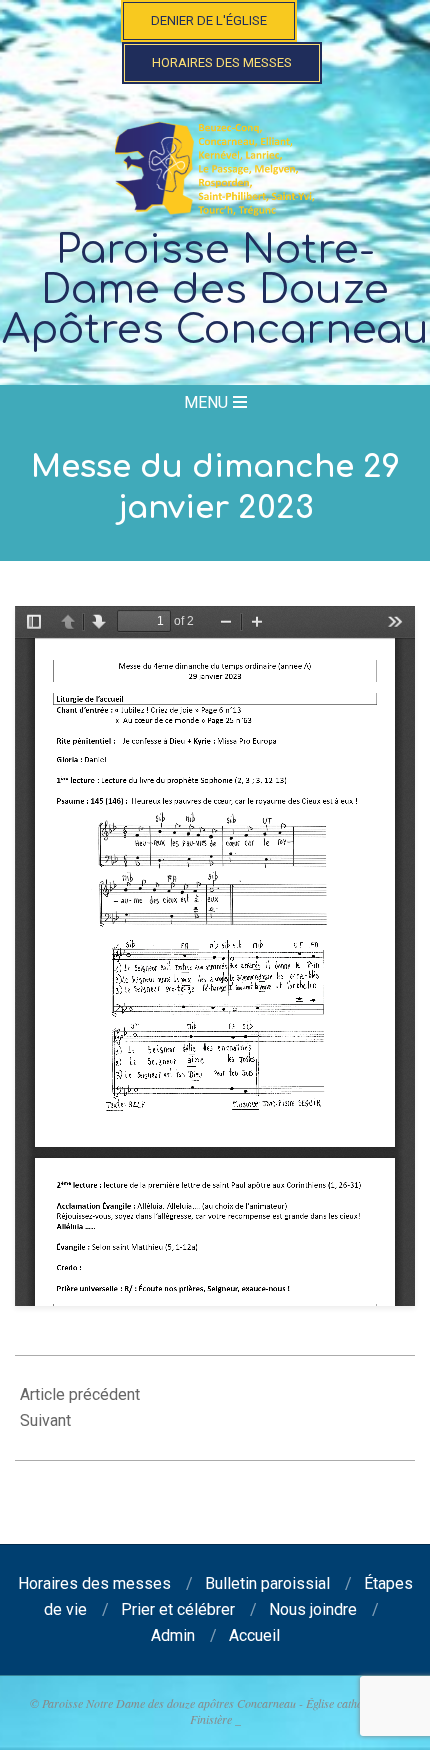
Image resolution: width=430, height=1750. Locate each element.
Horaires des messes (222, 62)
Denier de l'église (209, 20)
